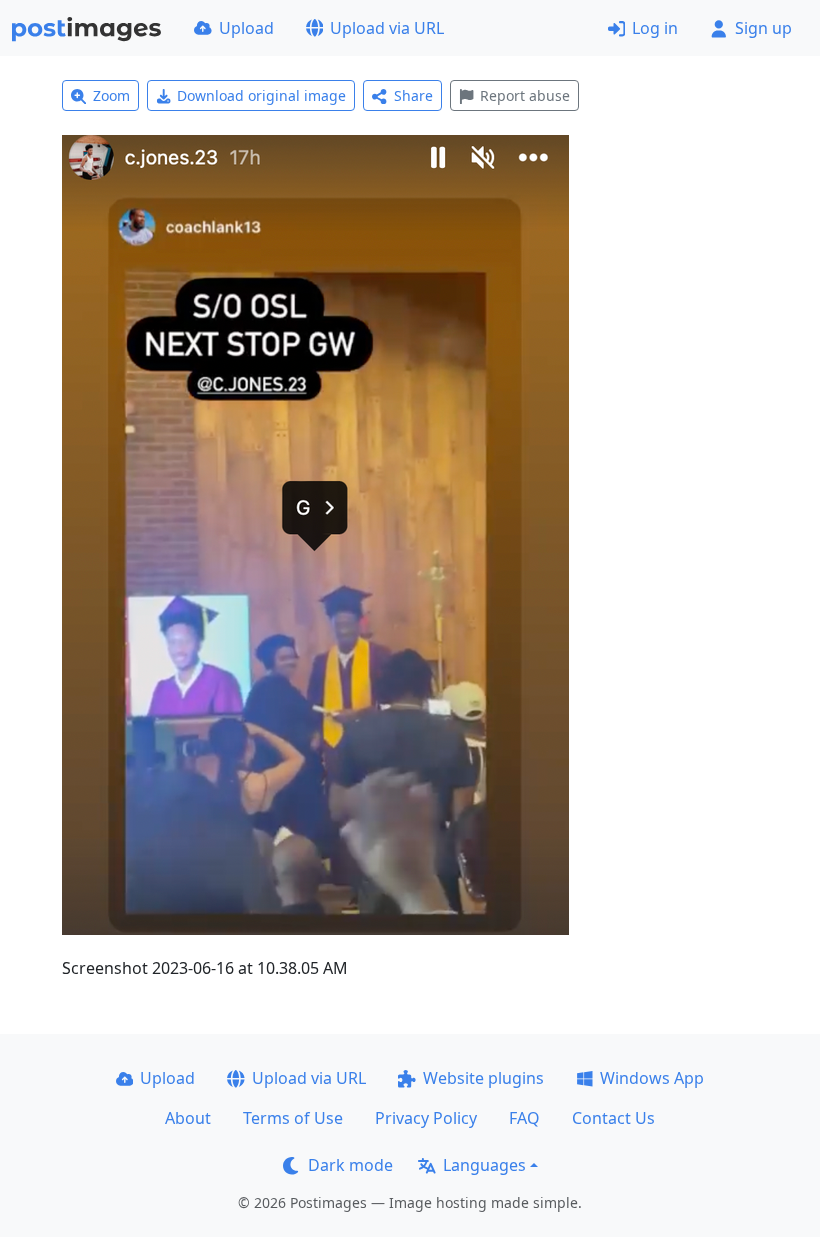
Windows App (652, 1078)
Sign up (763, 28)
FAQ (524, 1118)
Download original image (261, 95)
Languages (484, 1165)
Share (413, 95)
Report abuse (525, 95)
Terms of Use (293, 1118)
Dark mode (350, 1165)
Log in (655, 28)
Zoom (111, 95)
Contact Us (613, 1118)
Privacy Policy (426, 1118)
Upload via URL (387, 28)
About (188, 1118)
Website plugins (483, 1078)
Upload (246, 28)
